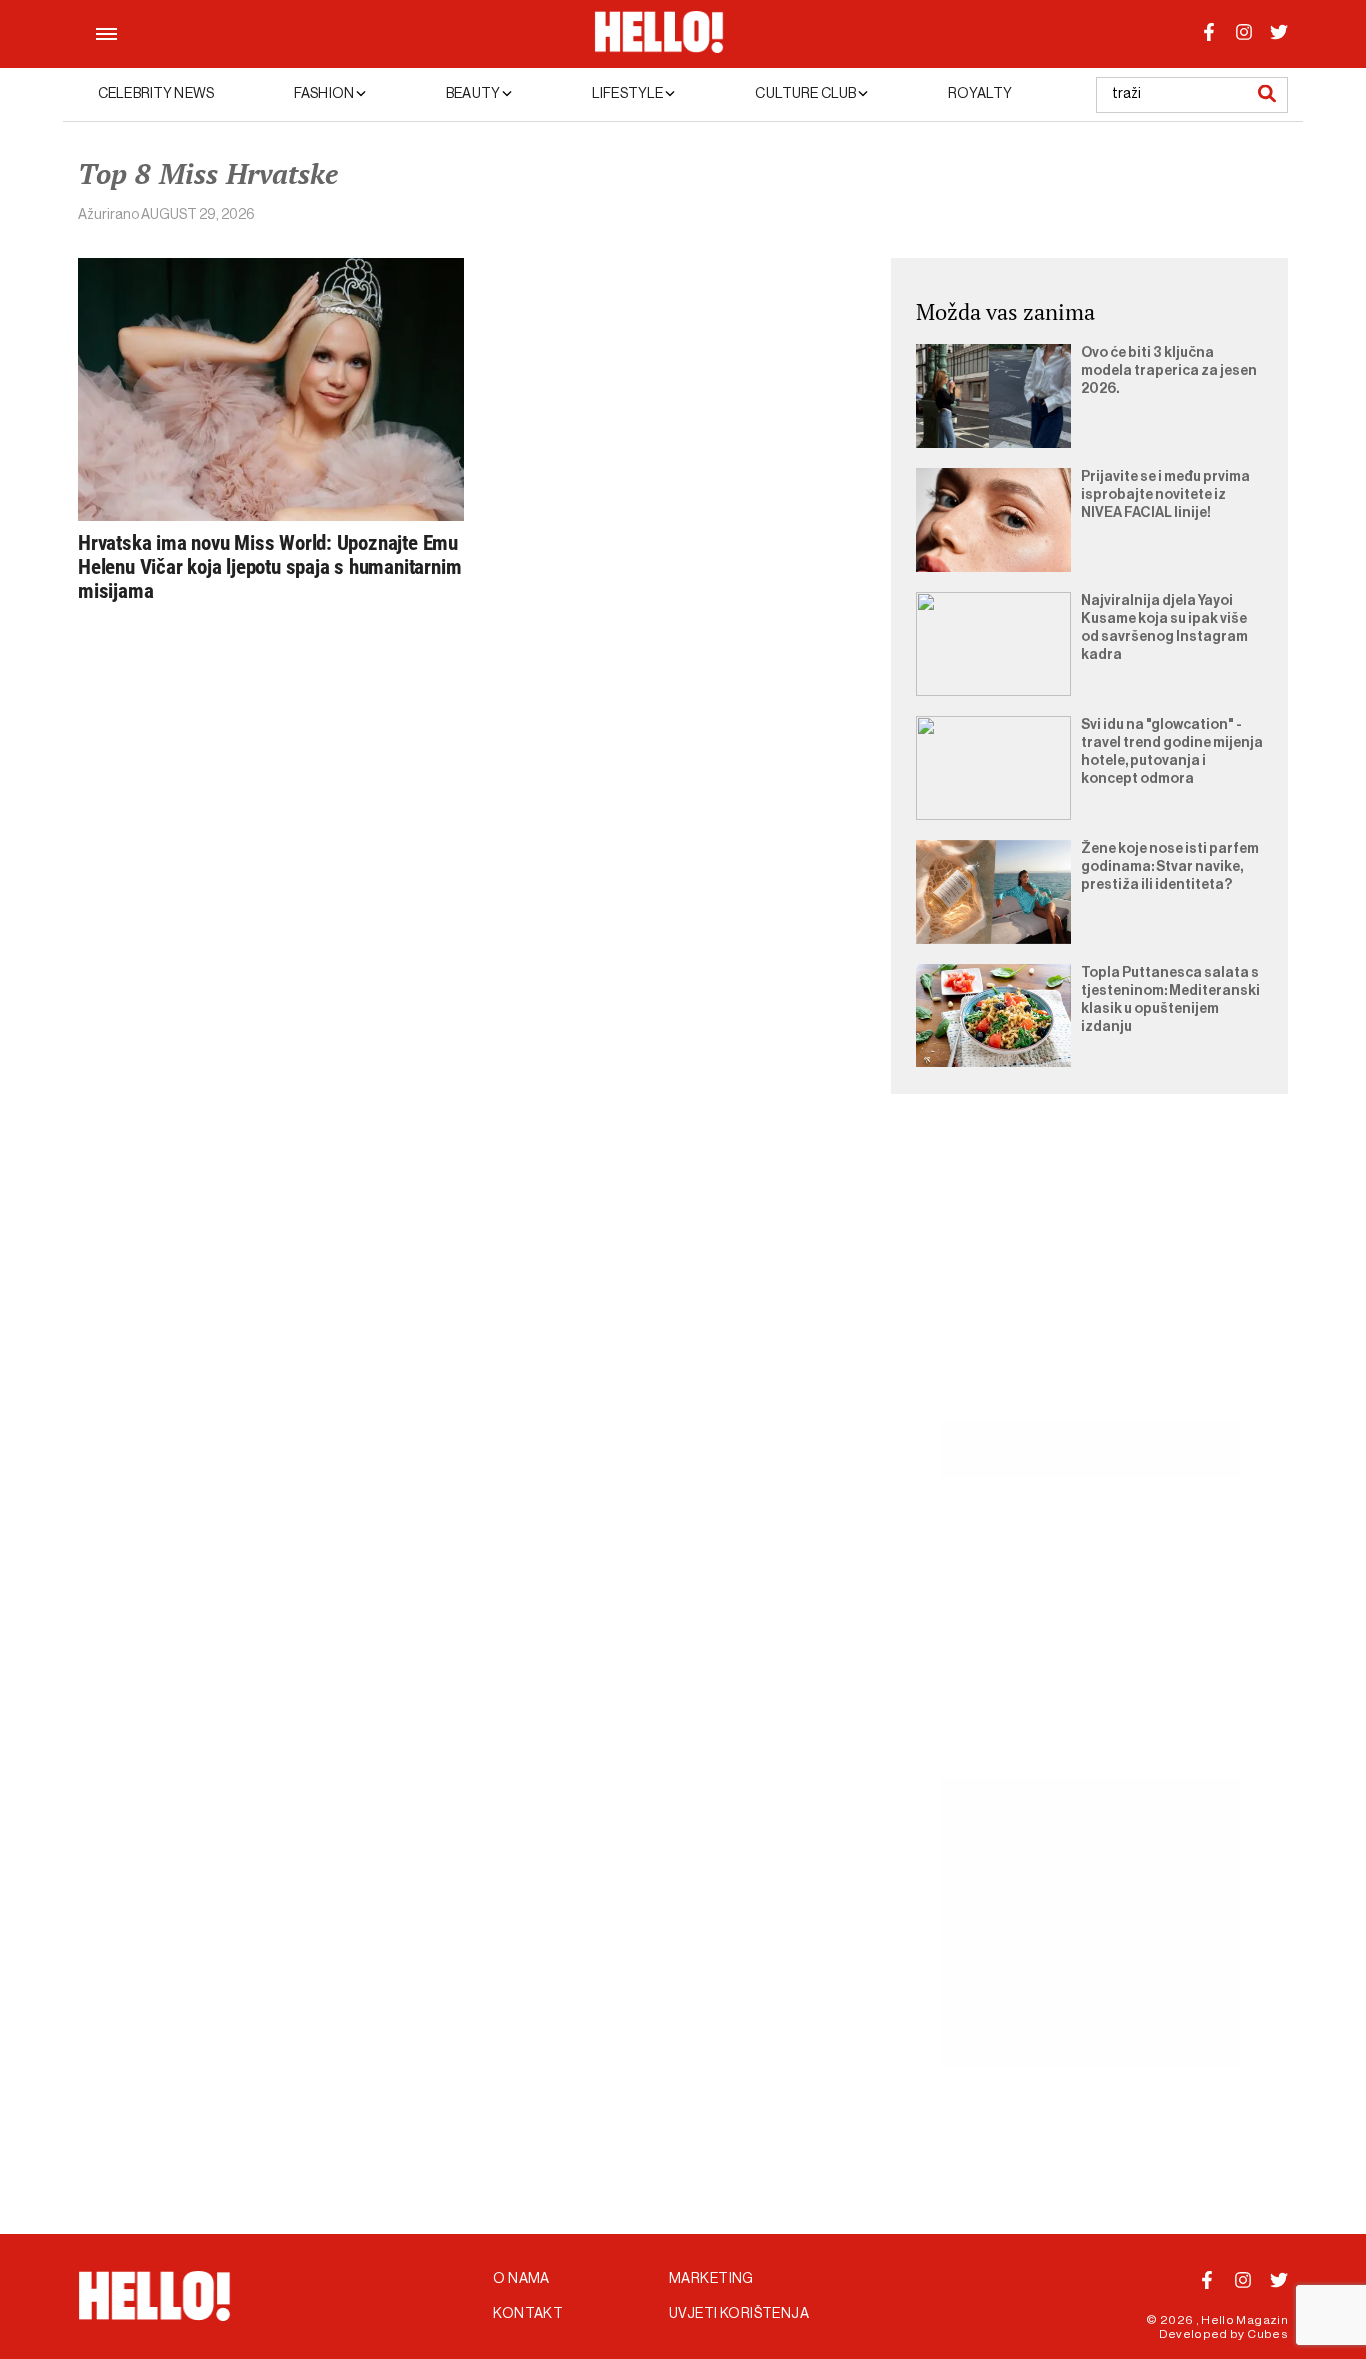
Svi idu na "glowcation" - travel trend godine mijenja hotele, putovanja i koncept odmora (1172, 752)
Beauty (474, 94)
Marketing (711, 2279)
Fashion (325, 94)
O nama (521, 2279)
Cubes (1267, 2334)
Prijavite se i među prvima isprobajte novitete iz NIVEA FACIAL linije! (1165, 495)
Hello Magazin (1244, 2320)
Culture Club (806, 94)
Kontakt (528, 2314)
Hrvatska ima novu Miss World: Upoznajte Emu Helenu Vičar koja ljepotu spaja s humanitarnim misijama (269, 567)
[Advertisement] (1089, 1280)
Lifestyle (628, 94)
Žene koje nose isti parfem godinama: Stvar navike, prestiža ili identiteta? (1170, 867)
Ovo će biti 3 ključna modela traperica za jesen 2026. (1169, 371)
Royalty (980, 94)
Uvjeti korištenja (739, 2314)
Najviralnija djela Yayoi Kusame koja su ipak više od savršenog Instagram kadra (1164, 628)
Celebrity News (156, 94)
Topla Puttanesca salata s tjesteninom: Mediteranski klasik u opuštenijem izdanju (1170, 1000)
